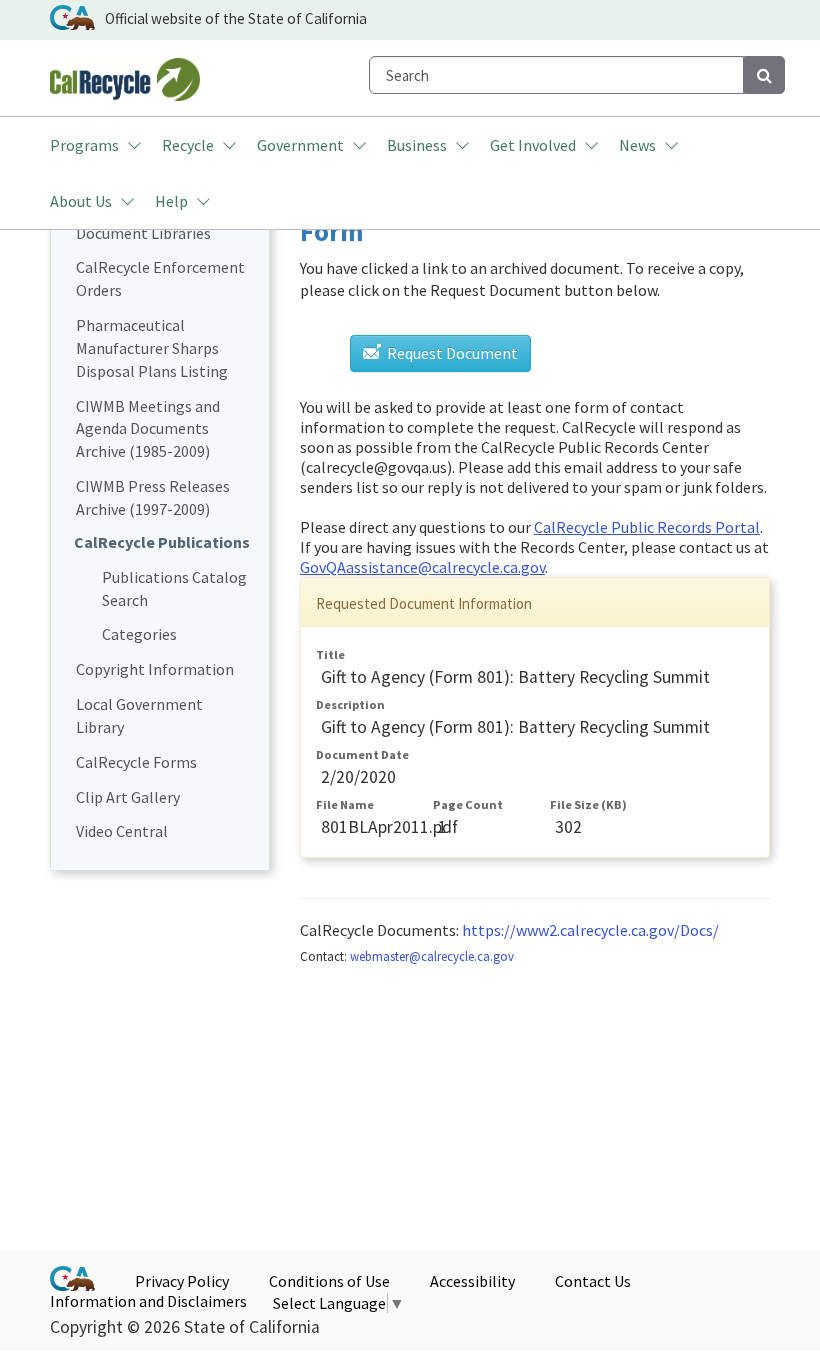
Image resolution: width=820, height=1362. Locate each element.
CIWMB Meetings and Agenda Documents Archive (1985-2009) (148, 429)
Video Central (122, 831)
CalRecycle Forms (136, 762)
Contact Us (593, 1281)
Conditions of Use (329, 1281)
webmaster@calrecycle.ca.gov (432, 956)
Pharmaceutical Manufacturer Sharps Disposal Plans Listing (152, 348)
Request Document (451, 353)
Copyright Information (155, 669)
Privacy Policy (182, 1281)
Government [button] (300, 145)
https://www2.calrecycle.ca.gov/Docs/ (590, 930)
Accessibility (472, 1281)
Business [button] (417, 145)
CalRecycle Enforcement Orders (160, 278)
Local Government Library (139, 715)
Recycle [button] (188, 145)
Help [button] (171, 201)
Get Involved (533, 145)
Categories (139, 634)
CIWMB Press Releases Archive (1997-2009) (153, 497)
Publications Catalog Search (174, 588)
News (637, 145)
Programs (84, 145)
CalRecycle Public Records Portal (647, 527)
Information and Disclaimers (148, 1301)
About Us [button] (81, 201)
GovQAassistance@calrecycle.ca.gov (422, 567)
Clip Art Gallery (128, 797)
